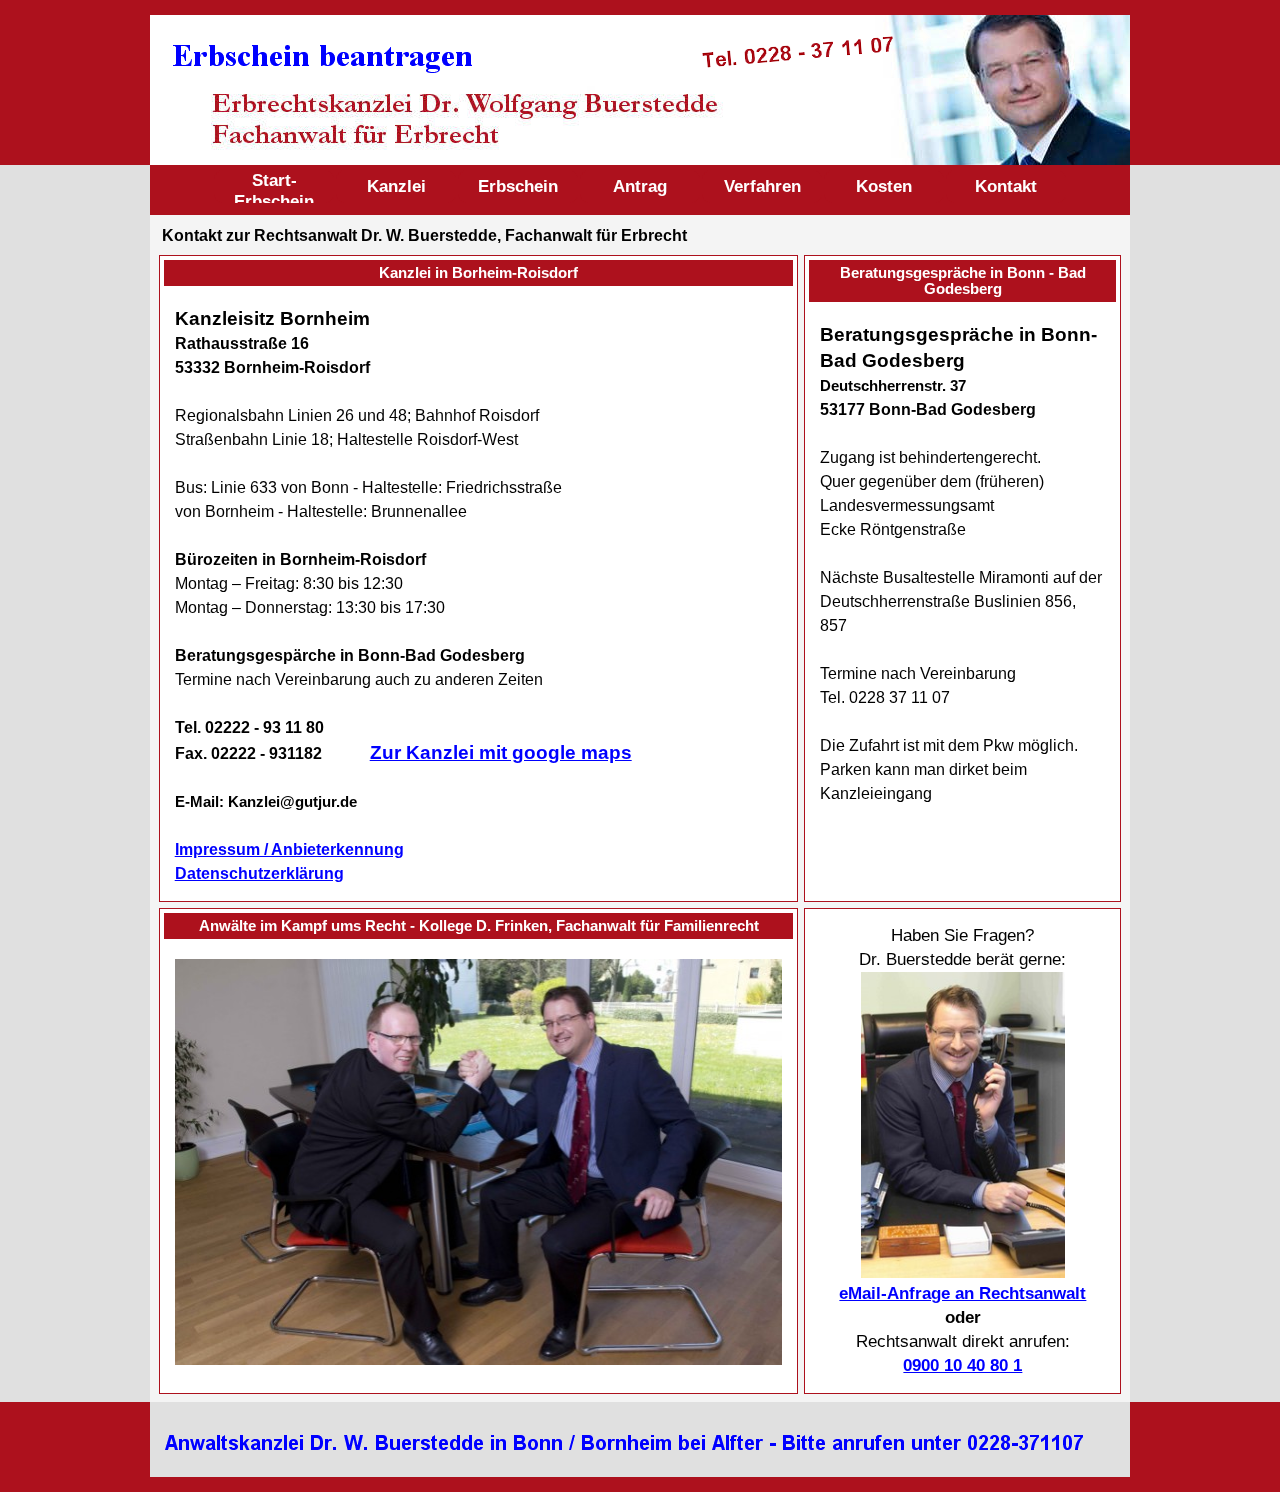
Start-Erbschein (274, 190)
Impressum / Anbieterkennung (289, 849)
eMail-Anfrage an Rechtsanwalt (962, 1293)
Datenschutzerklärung (259, 873)
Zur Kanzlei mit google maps (501, 752)
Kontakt (1006, 186)
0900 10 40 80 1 (962, 1365)
